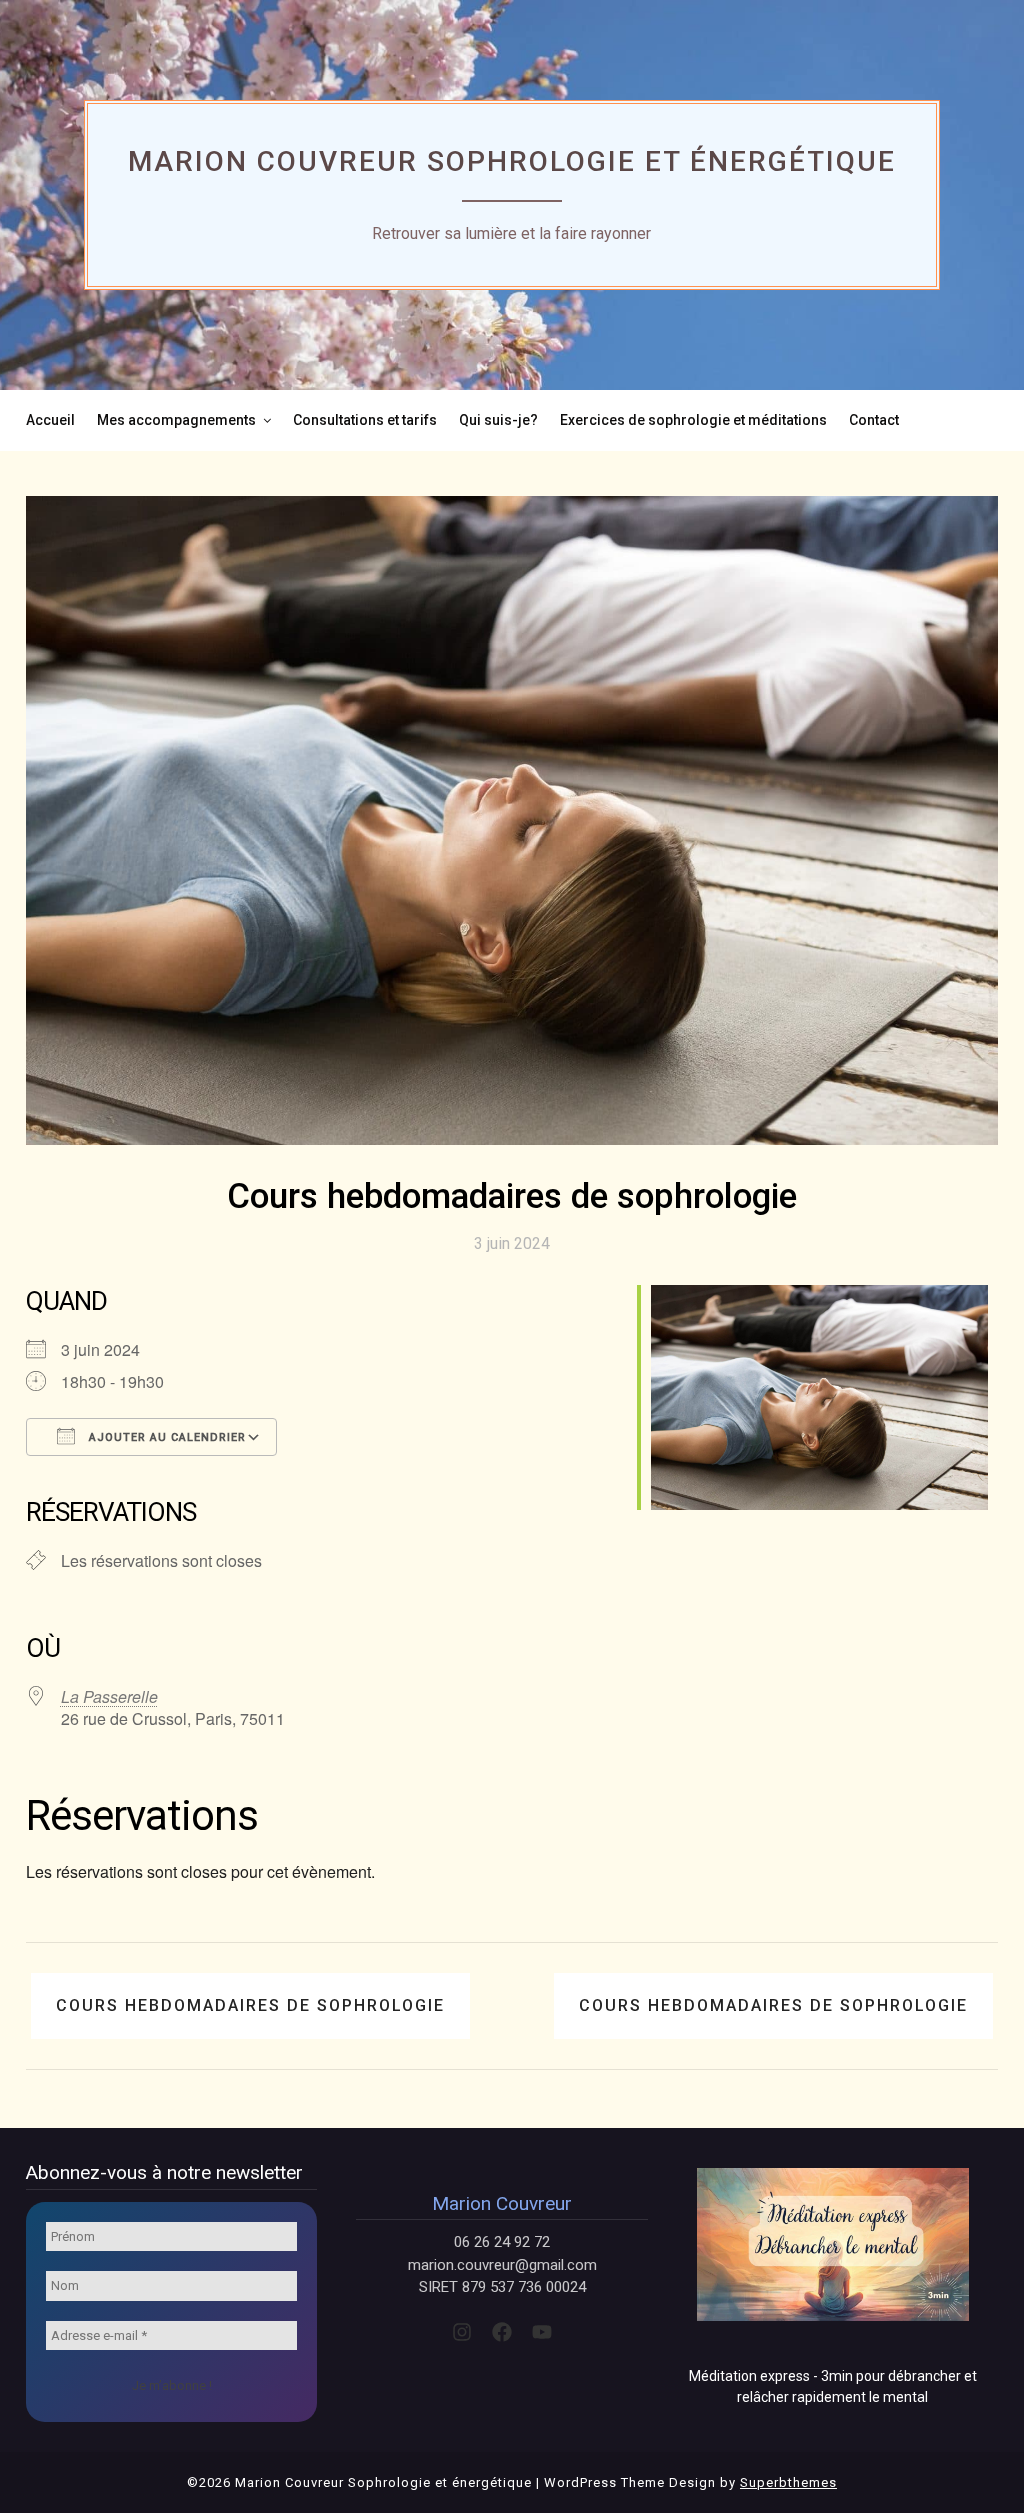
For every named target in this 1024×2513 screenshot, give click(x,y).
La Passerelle (109, 1696)
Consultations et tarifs (365, 420)
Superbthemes (788, 2482)
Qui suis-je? (498, 420)
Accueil (50, 420)
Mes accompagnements (176, 420)
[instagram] (462, 2332)
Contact (874, 420)
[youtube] (542, 2332)
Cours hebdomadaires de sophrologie (250, 2005)
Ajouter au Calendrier (165, 1437)
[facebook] (502, 2332)
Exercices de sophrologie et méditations (693, 420)
